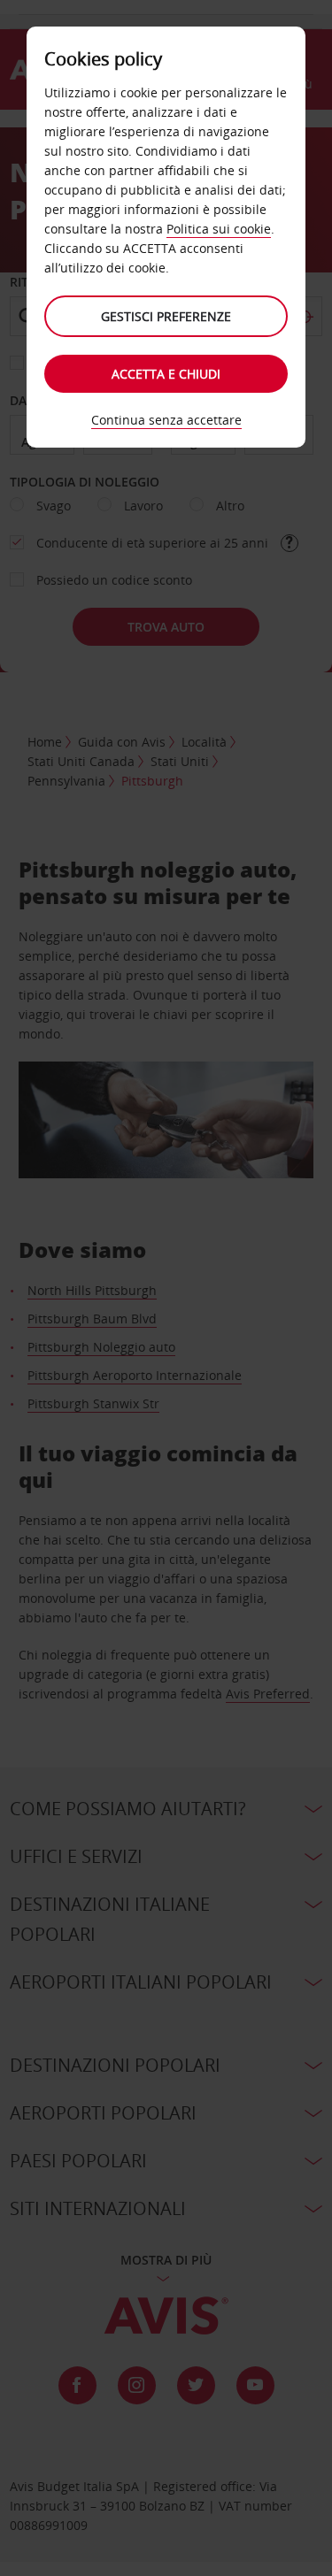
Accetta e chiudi (166, 374)
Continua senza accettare (166, 420)
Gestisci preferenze (166, 316)
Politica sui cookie (219, 229)
